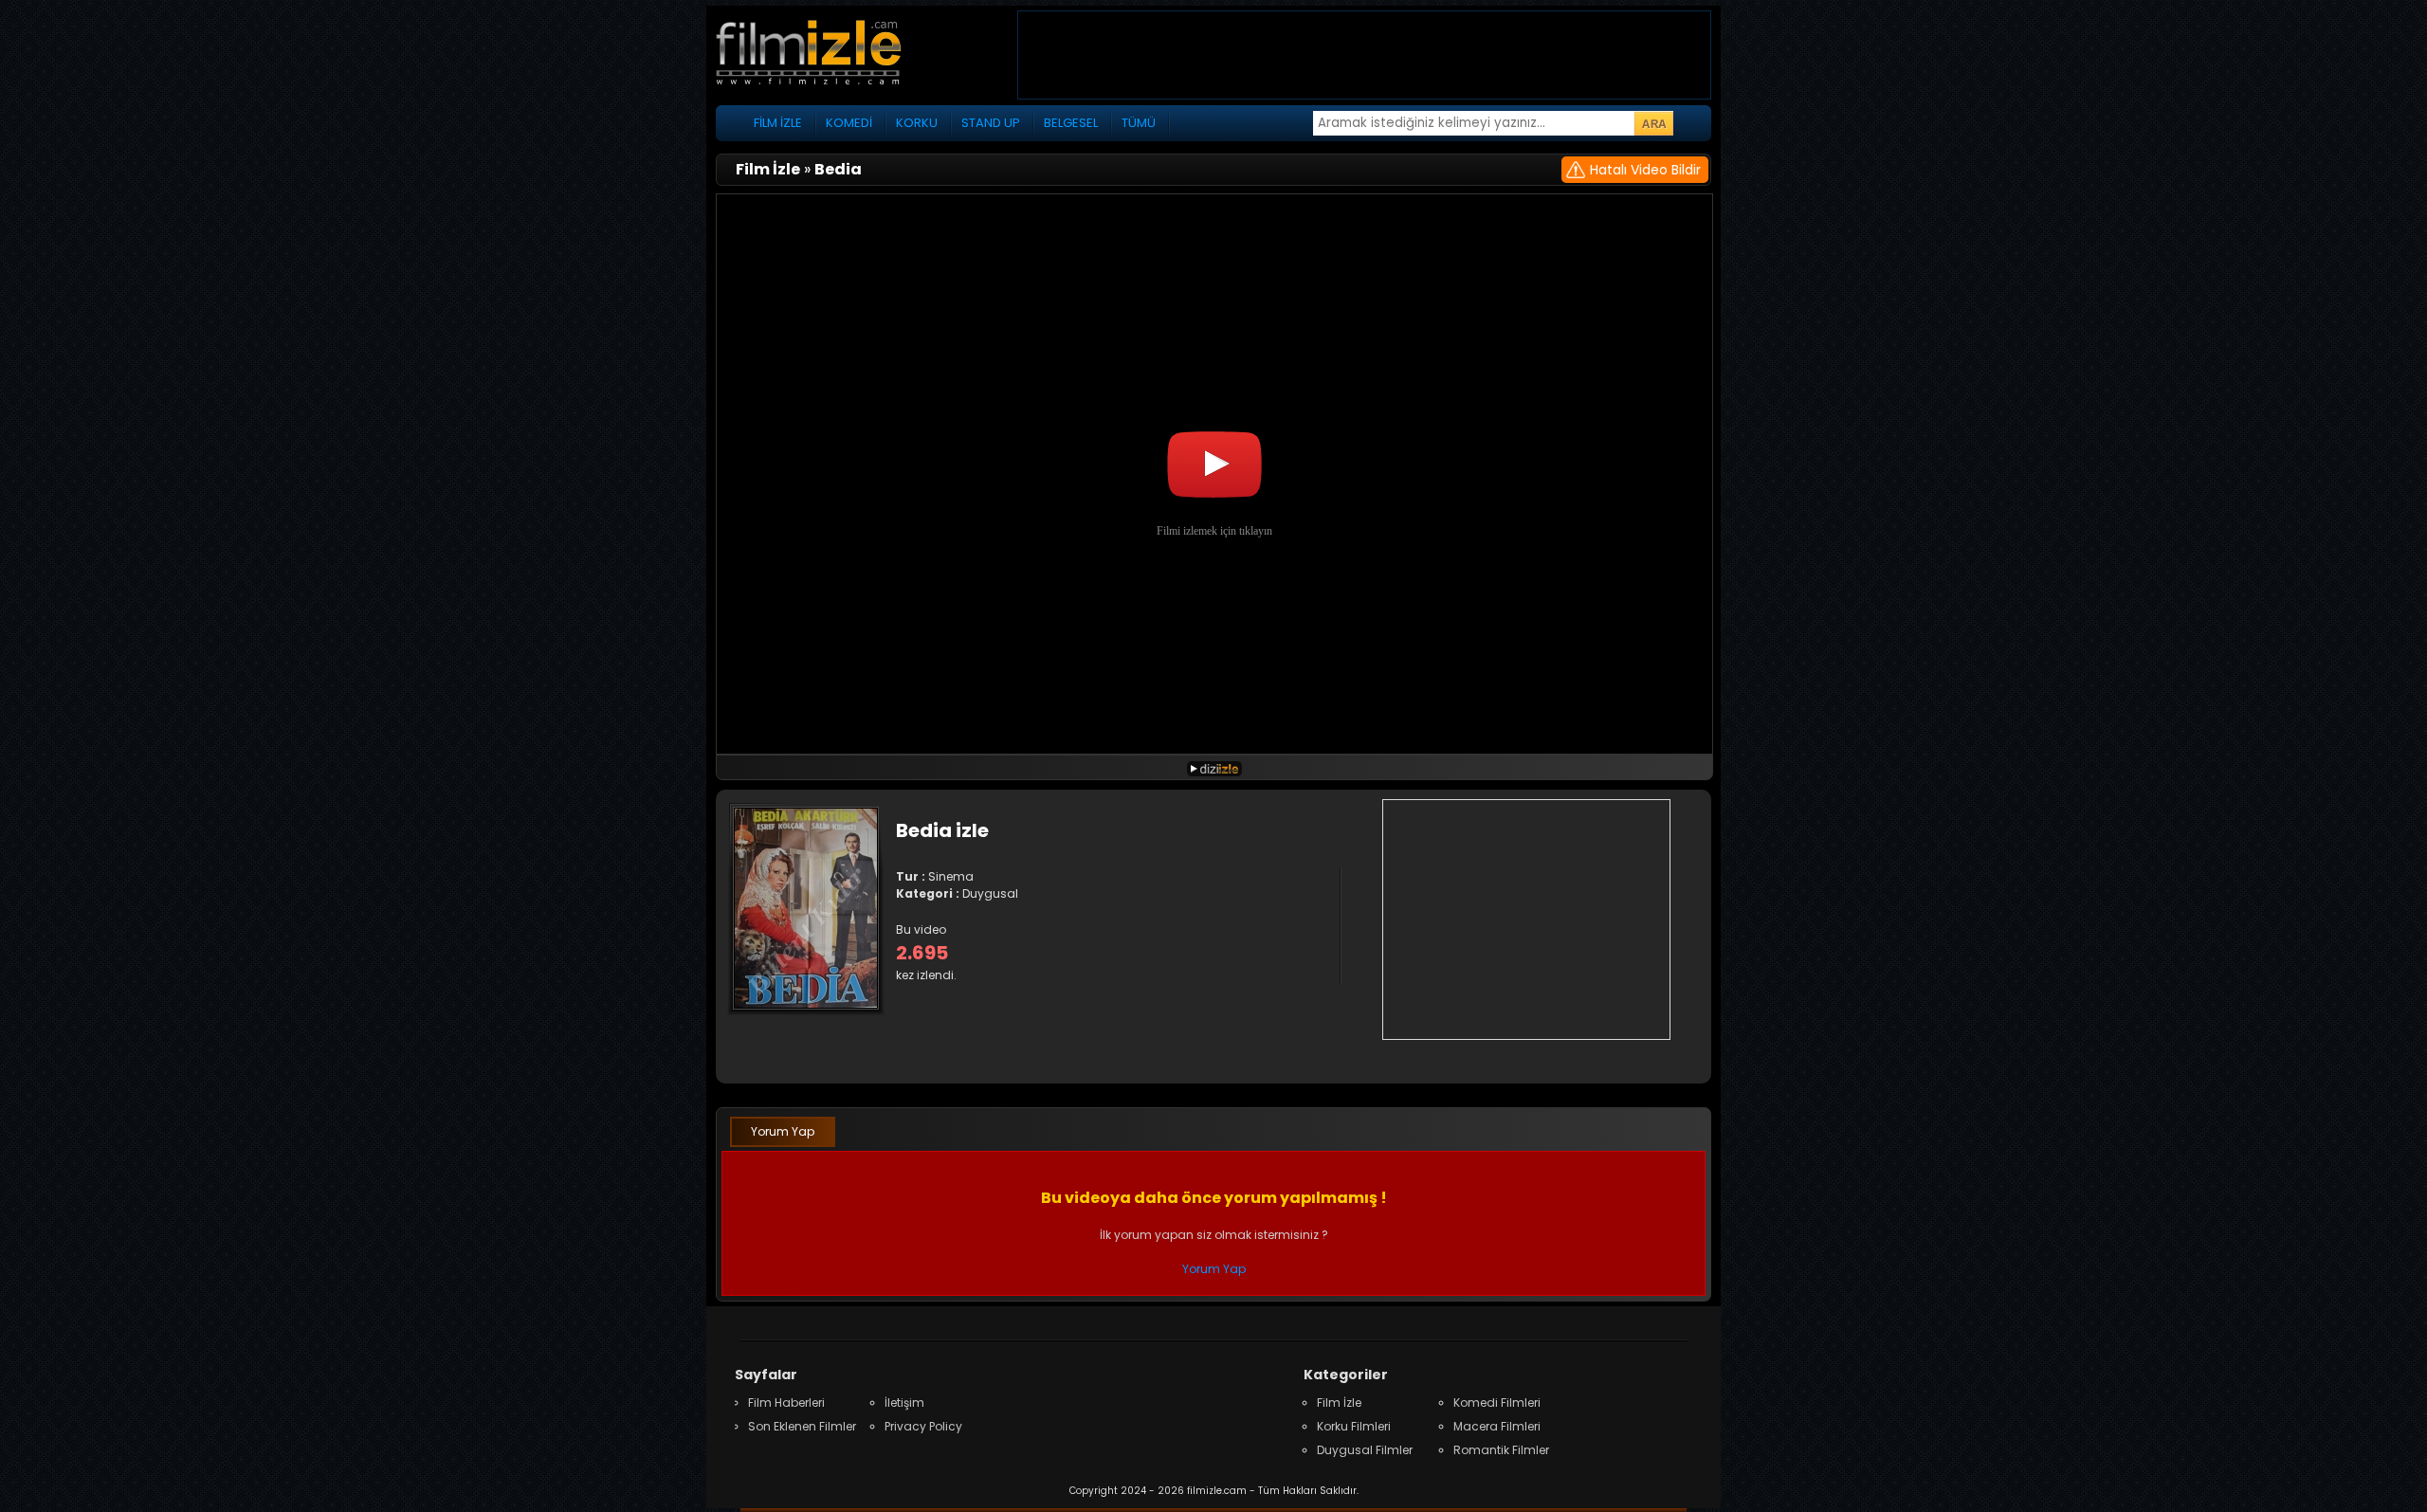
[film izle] (830, 55)
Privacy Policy (923, 1426)
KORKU (917, 123)
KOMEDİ (849, 123)
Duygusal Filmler (1365, 1450)
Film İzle (1339, 1403)
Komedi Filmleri (1497, 1403)
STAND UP (991, 123)
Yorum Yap (783, 1131)
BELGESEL (1071, 123)
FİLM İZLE (778, 123)
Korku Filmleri (1354, 1426)
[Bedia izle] (1214, 767)
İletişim (904, 1403)
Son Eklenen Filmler (802, 1426)
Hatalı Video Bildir (1645, 170)
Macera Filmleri (1497, 1426)
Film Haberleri (786, 1403)
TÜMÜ (1139, 123)
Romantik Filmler (1501, 1450)
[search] (1653, 123)
